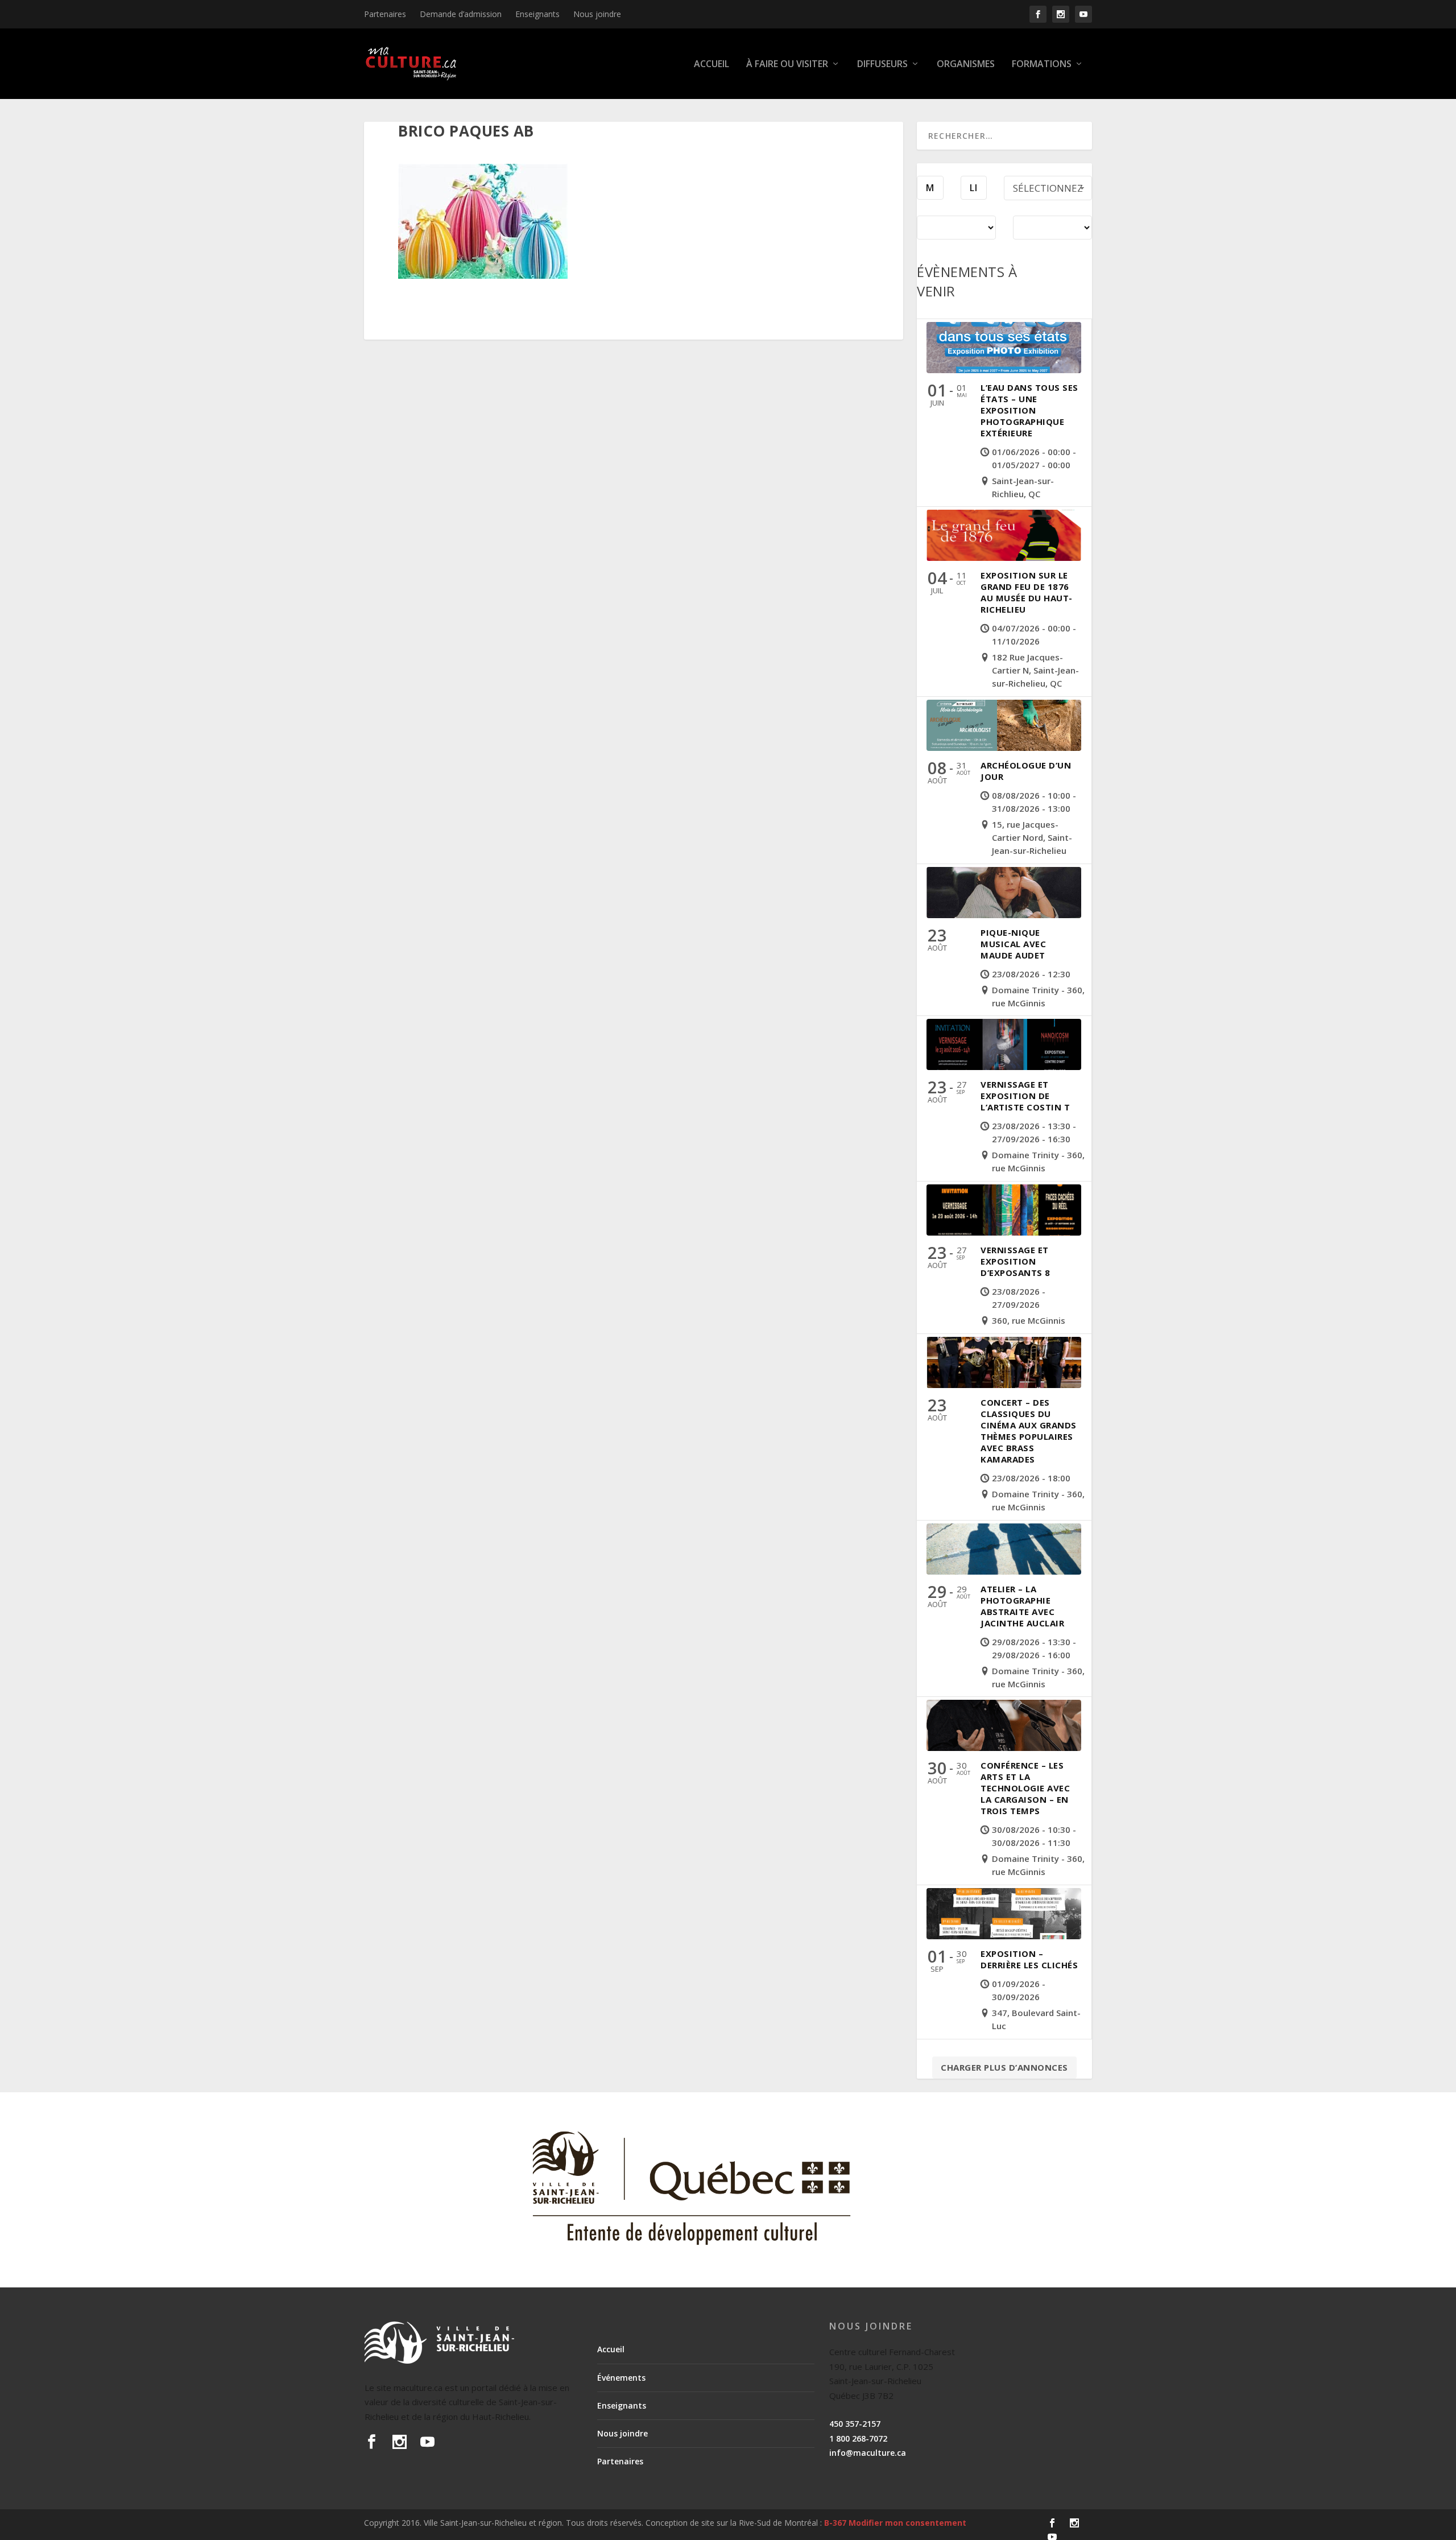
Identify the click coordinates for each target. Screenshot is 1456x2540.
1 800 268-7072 (858, 2438)
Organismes (966, 65)
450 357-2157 (855, 2424)
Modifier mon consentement (907, 2523)
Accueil (712, 65)
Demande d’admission (461, 14)
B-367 (835, 2523)
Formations (1042, 65)
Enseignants (537, 14)
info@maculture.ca (868, 2453)
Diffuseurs (882, 65)
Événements (621, 2378)
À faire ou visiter (787, 65)
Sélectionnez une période (1048, 191)
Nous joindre (597, 14)
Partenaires (385, 14)
